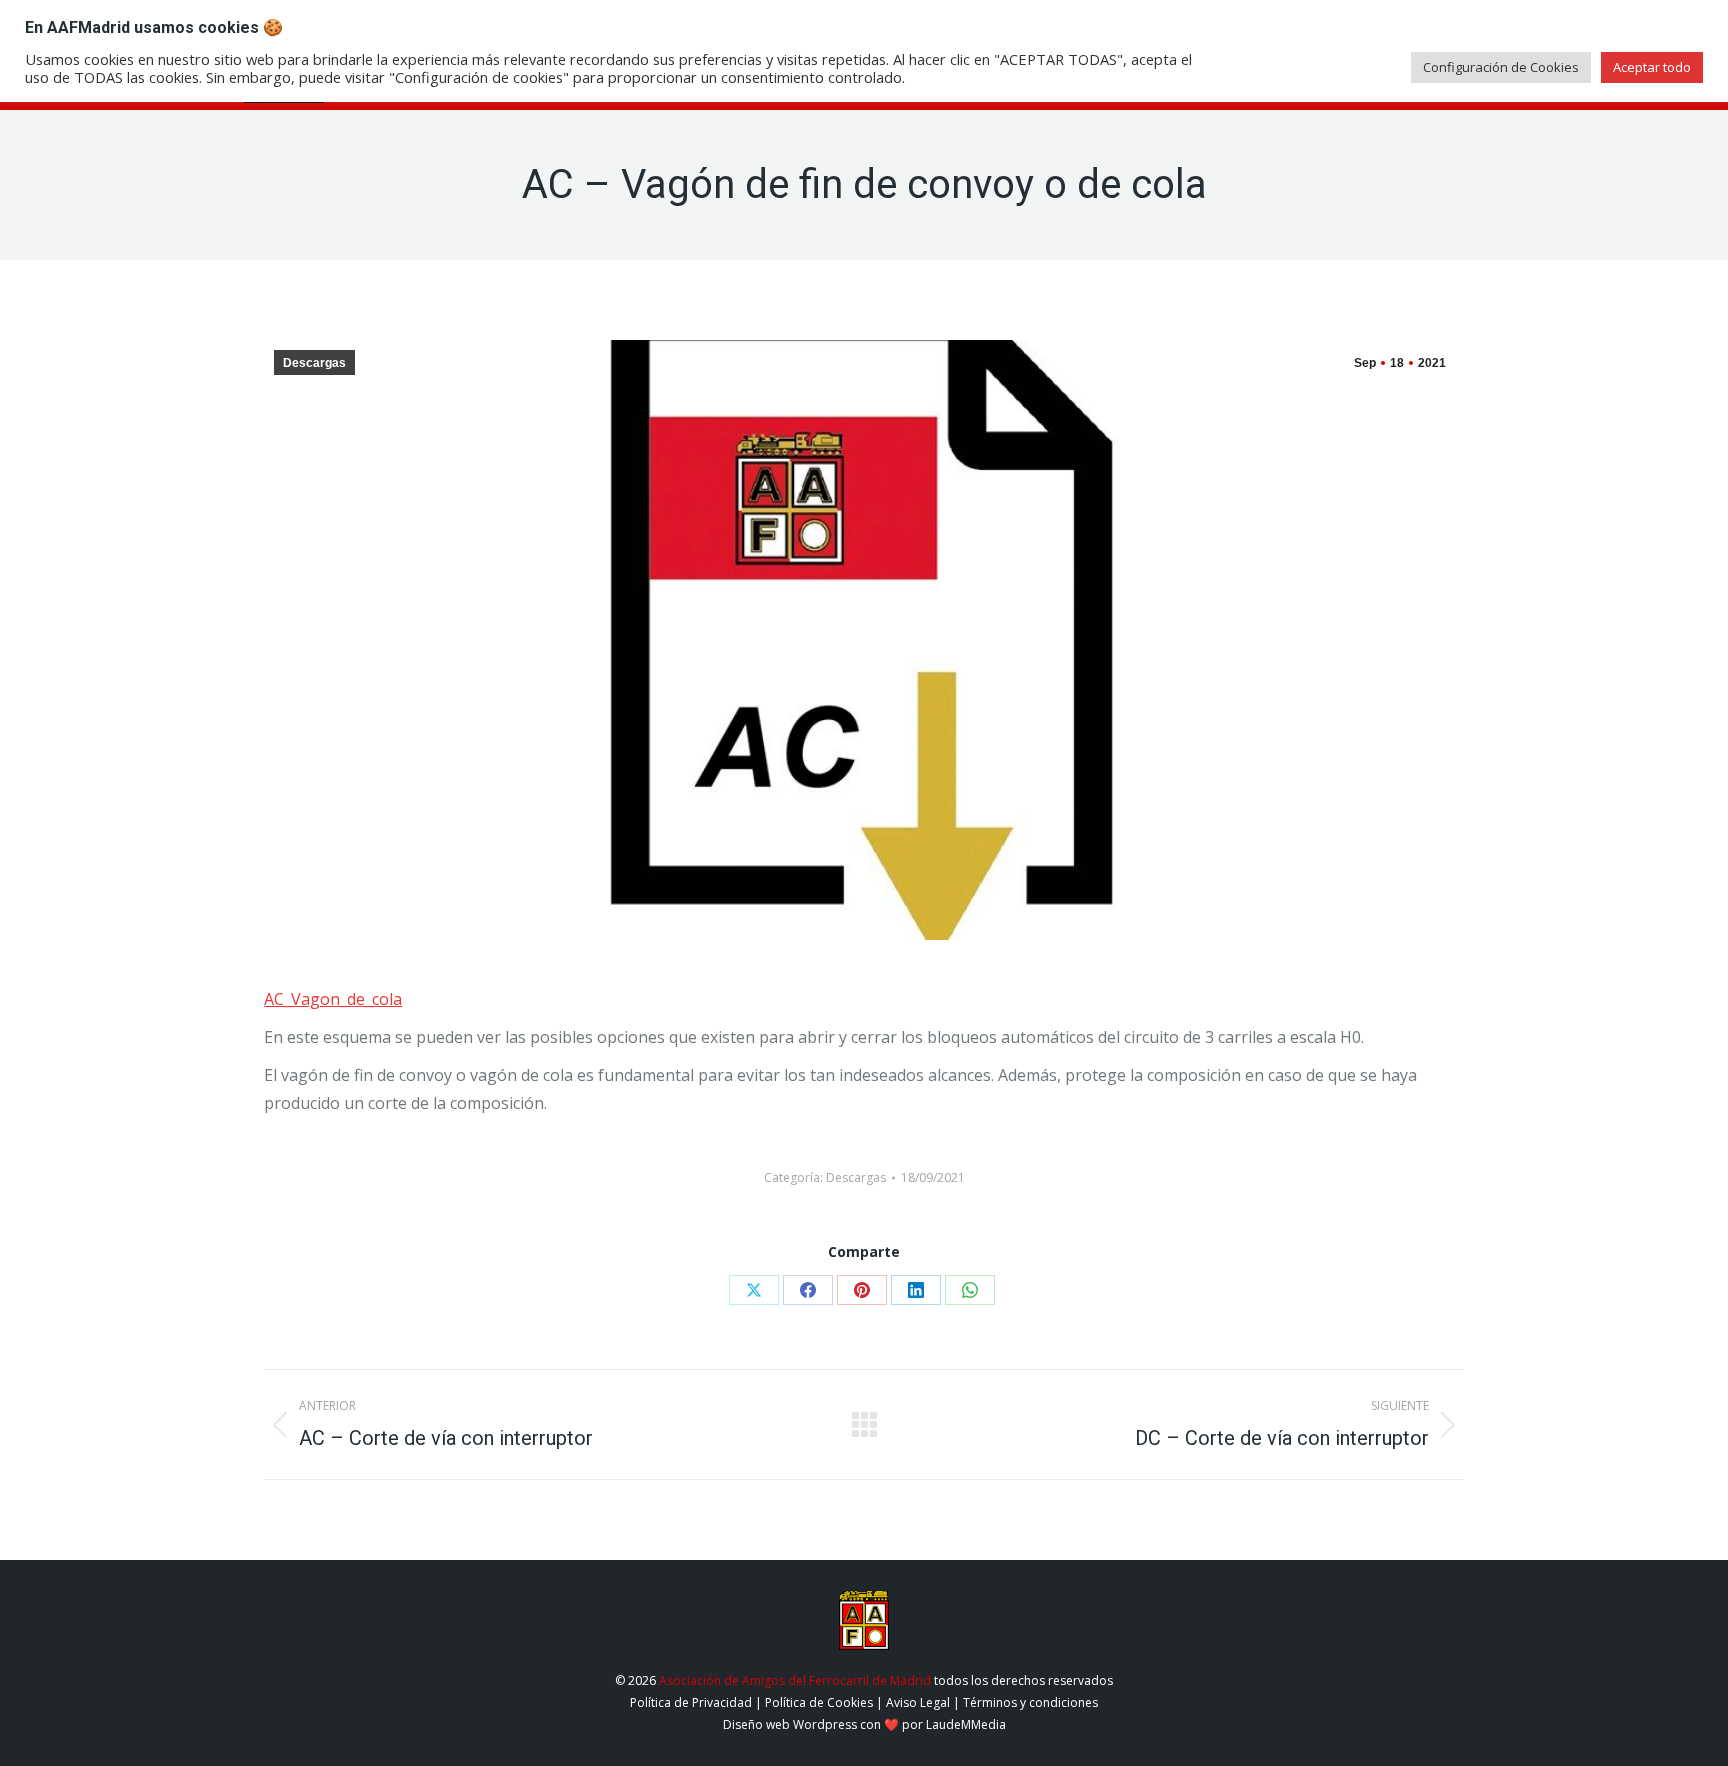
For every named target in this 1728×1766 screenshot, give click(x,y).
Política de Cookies (819, 1702)
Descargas (314, 363)
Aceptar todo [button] (1652, 67)
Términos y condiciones (1030, 1702)
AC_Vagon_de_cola (333, 999)
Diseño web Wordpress (790, 1724)
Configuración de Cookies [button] (1501, 67)
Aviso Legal (918, 1702)
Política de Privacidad (691, 1702)
